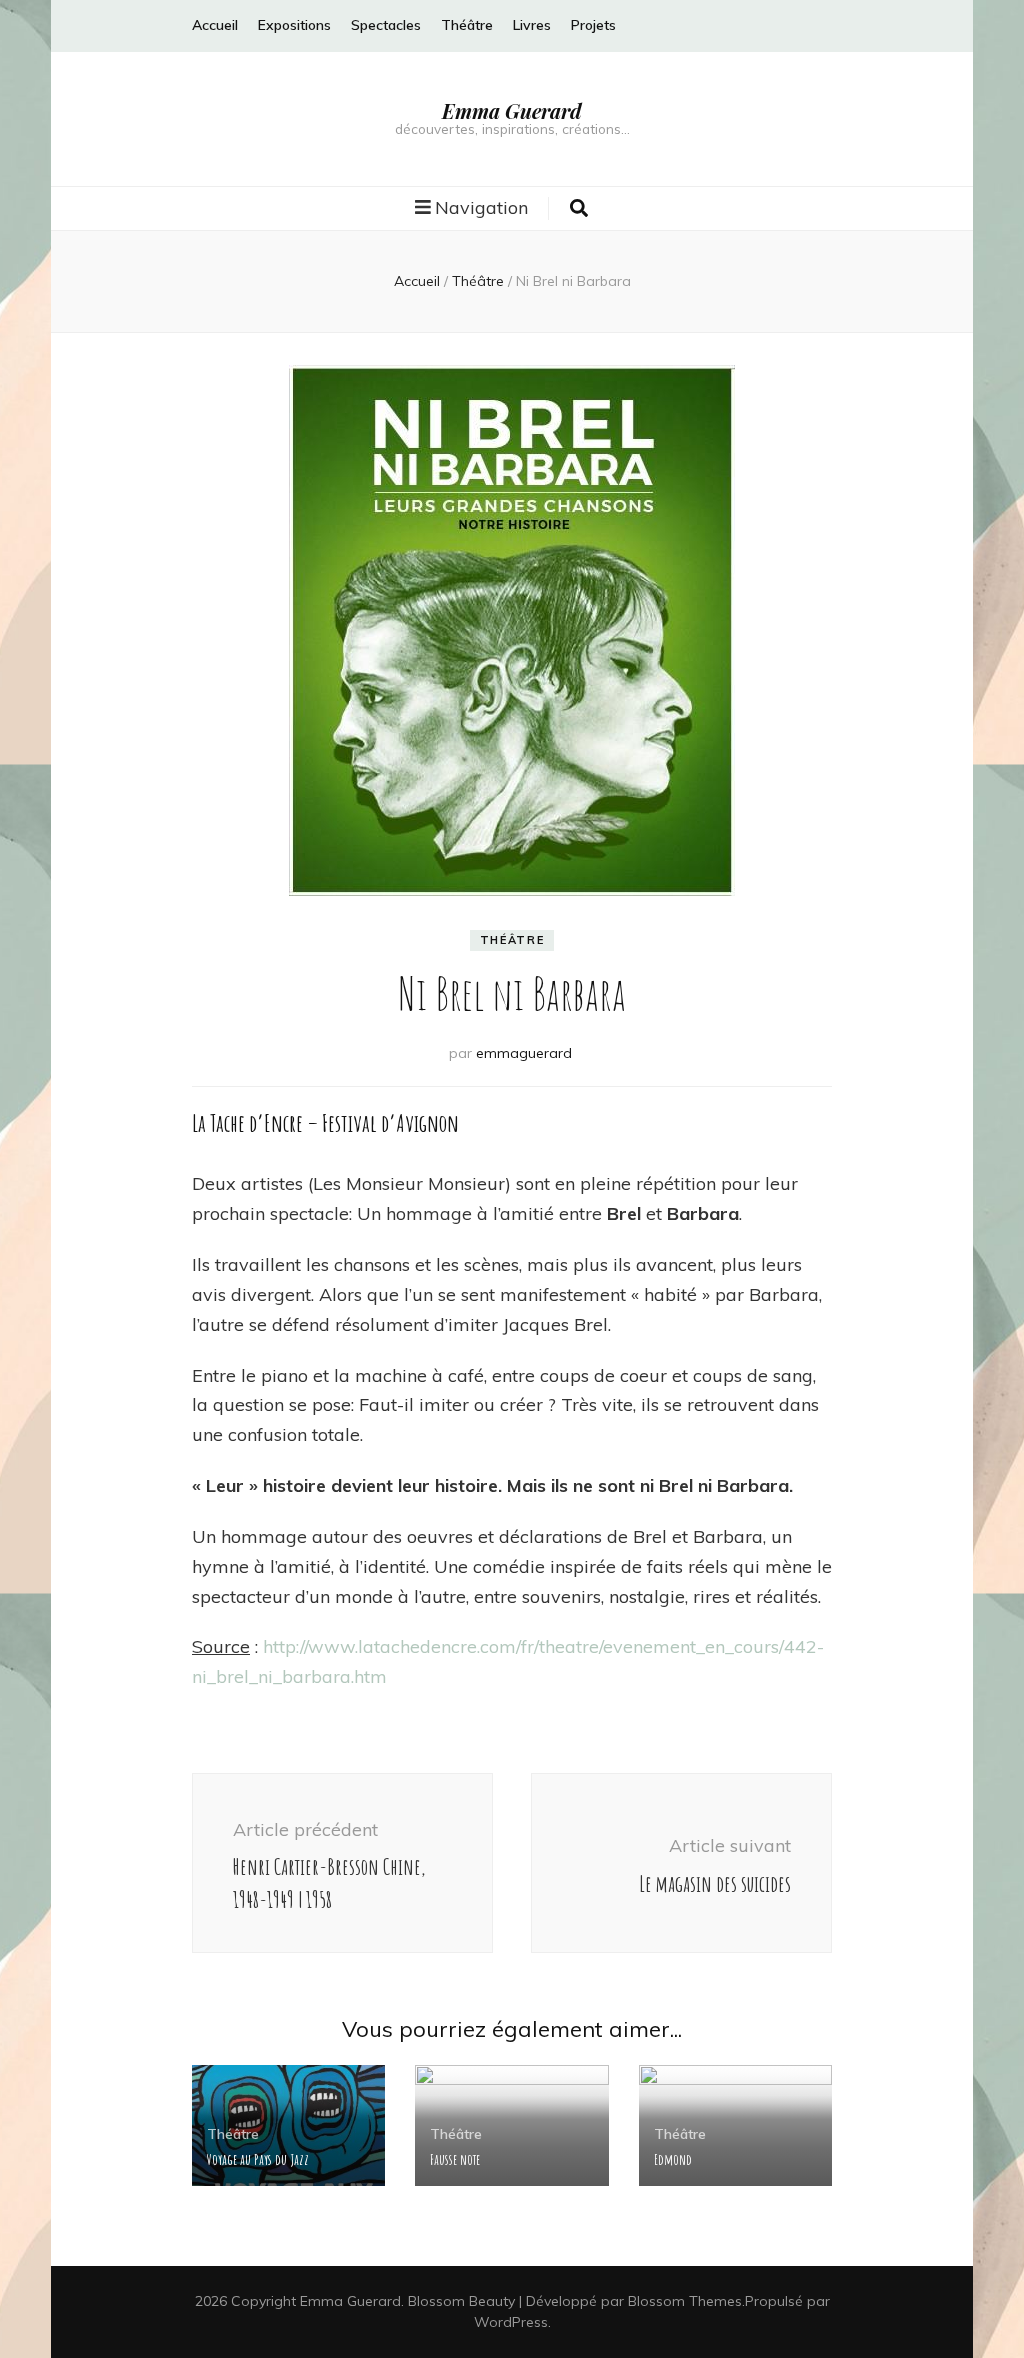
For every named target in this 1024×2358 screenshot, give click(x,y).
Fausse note (455, 2159)
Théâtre (467, 25)
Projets (593, 25)
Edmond (673, 2159)
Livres (532, 25)
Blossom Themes (685, 2301)
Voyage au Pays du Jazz (258, 2159)
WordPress (511, 2322)
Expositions (294, 25)
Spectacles (386, 25)
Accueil (215, 25)
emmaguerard (524, 1053)
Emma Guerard (512, 110)
